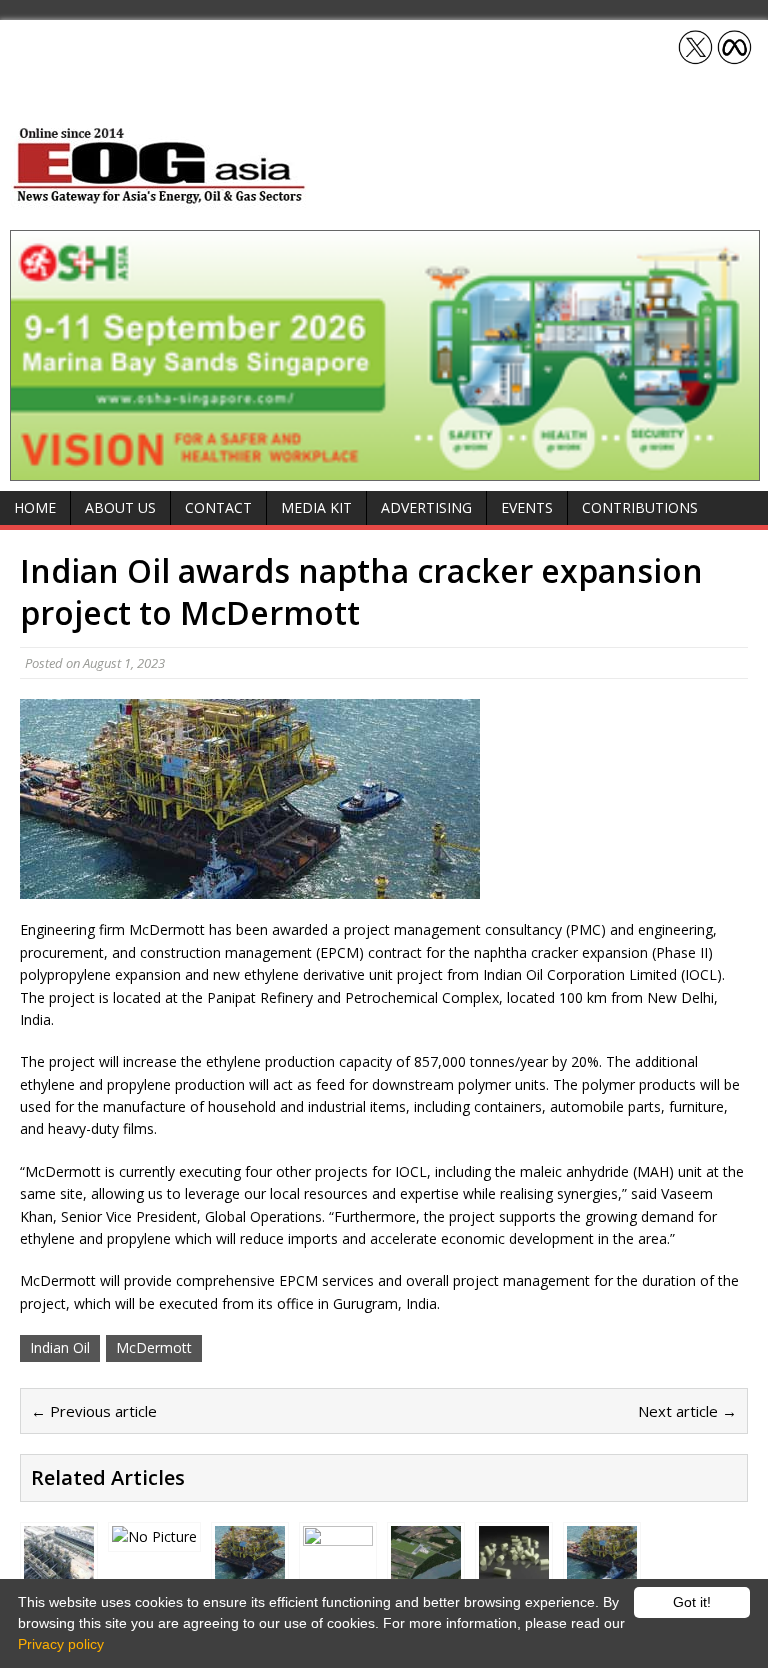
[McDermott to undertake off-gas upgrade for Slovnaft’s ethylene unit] (250, 1566)
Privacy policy (61, 1644)
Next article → (687, 1411)
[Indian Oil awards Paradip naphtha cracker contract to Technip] (59, 1566)
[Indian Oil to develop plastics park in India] (154, 1536)
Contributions (640, 507)
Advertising (426, 507)
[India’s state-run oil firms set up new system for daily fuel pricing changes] (338, 1567)
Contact (218, 507)
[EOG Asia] (160, 198)
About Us (120, 507)
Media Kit (316, 507)
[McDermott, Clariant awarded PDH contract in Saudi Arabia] (514, 1567)
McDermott (154, 1347)
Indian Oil (60, 1347)
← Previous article (94, 1411)
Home (35, 507)
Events (527, 507)
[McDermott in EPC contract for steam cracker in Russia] (602, 1567)
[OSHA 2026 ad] (385, 469)
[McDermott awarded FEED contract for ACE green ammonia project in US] (426, 1567)
